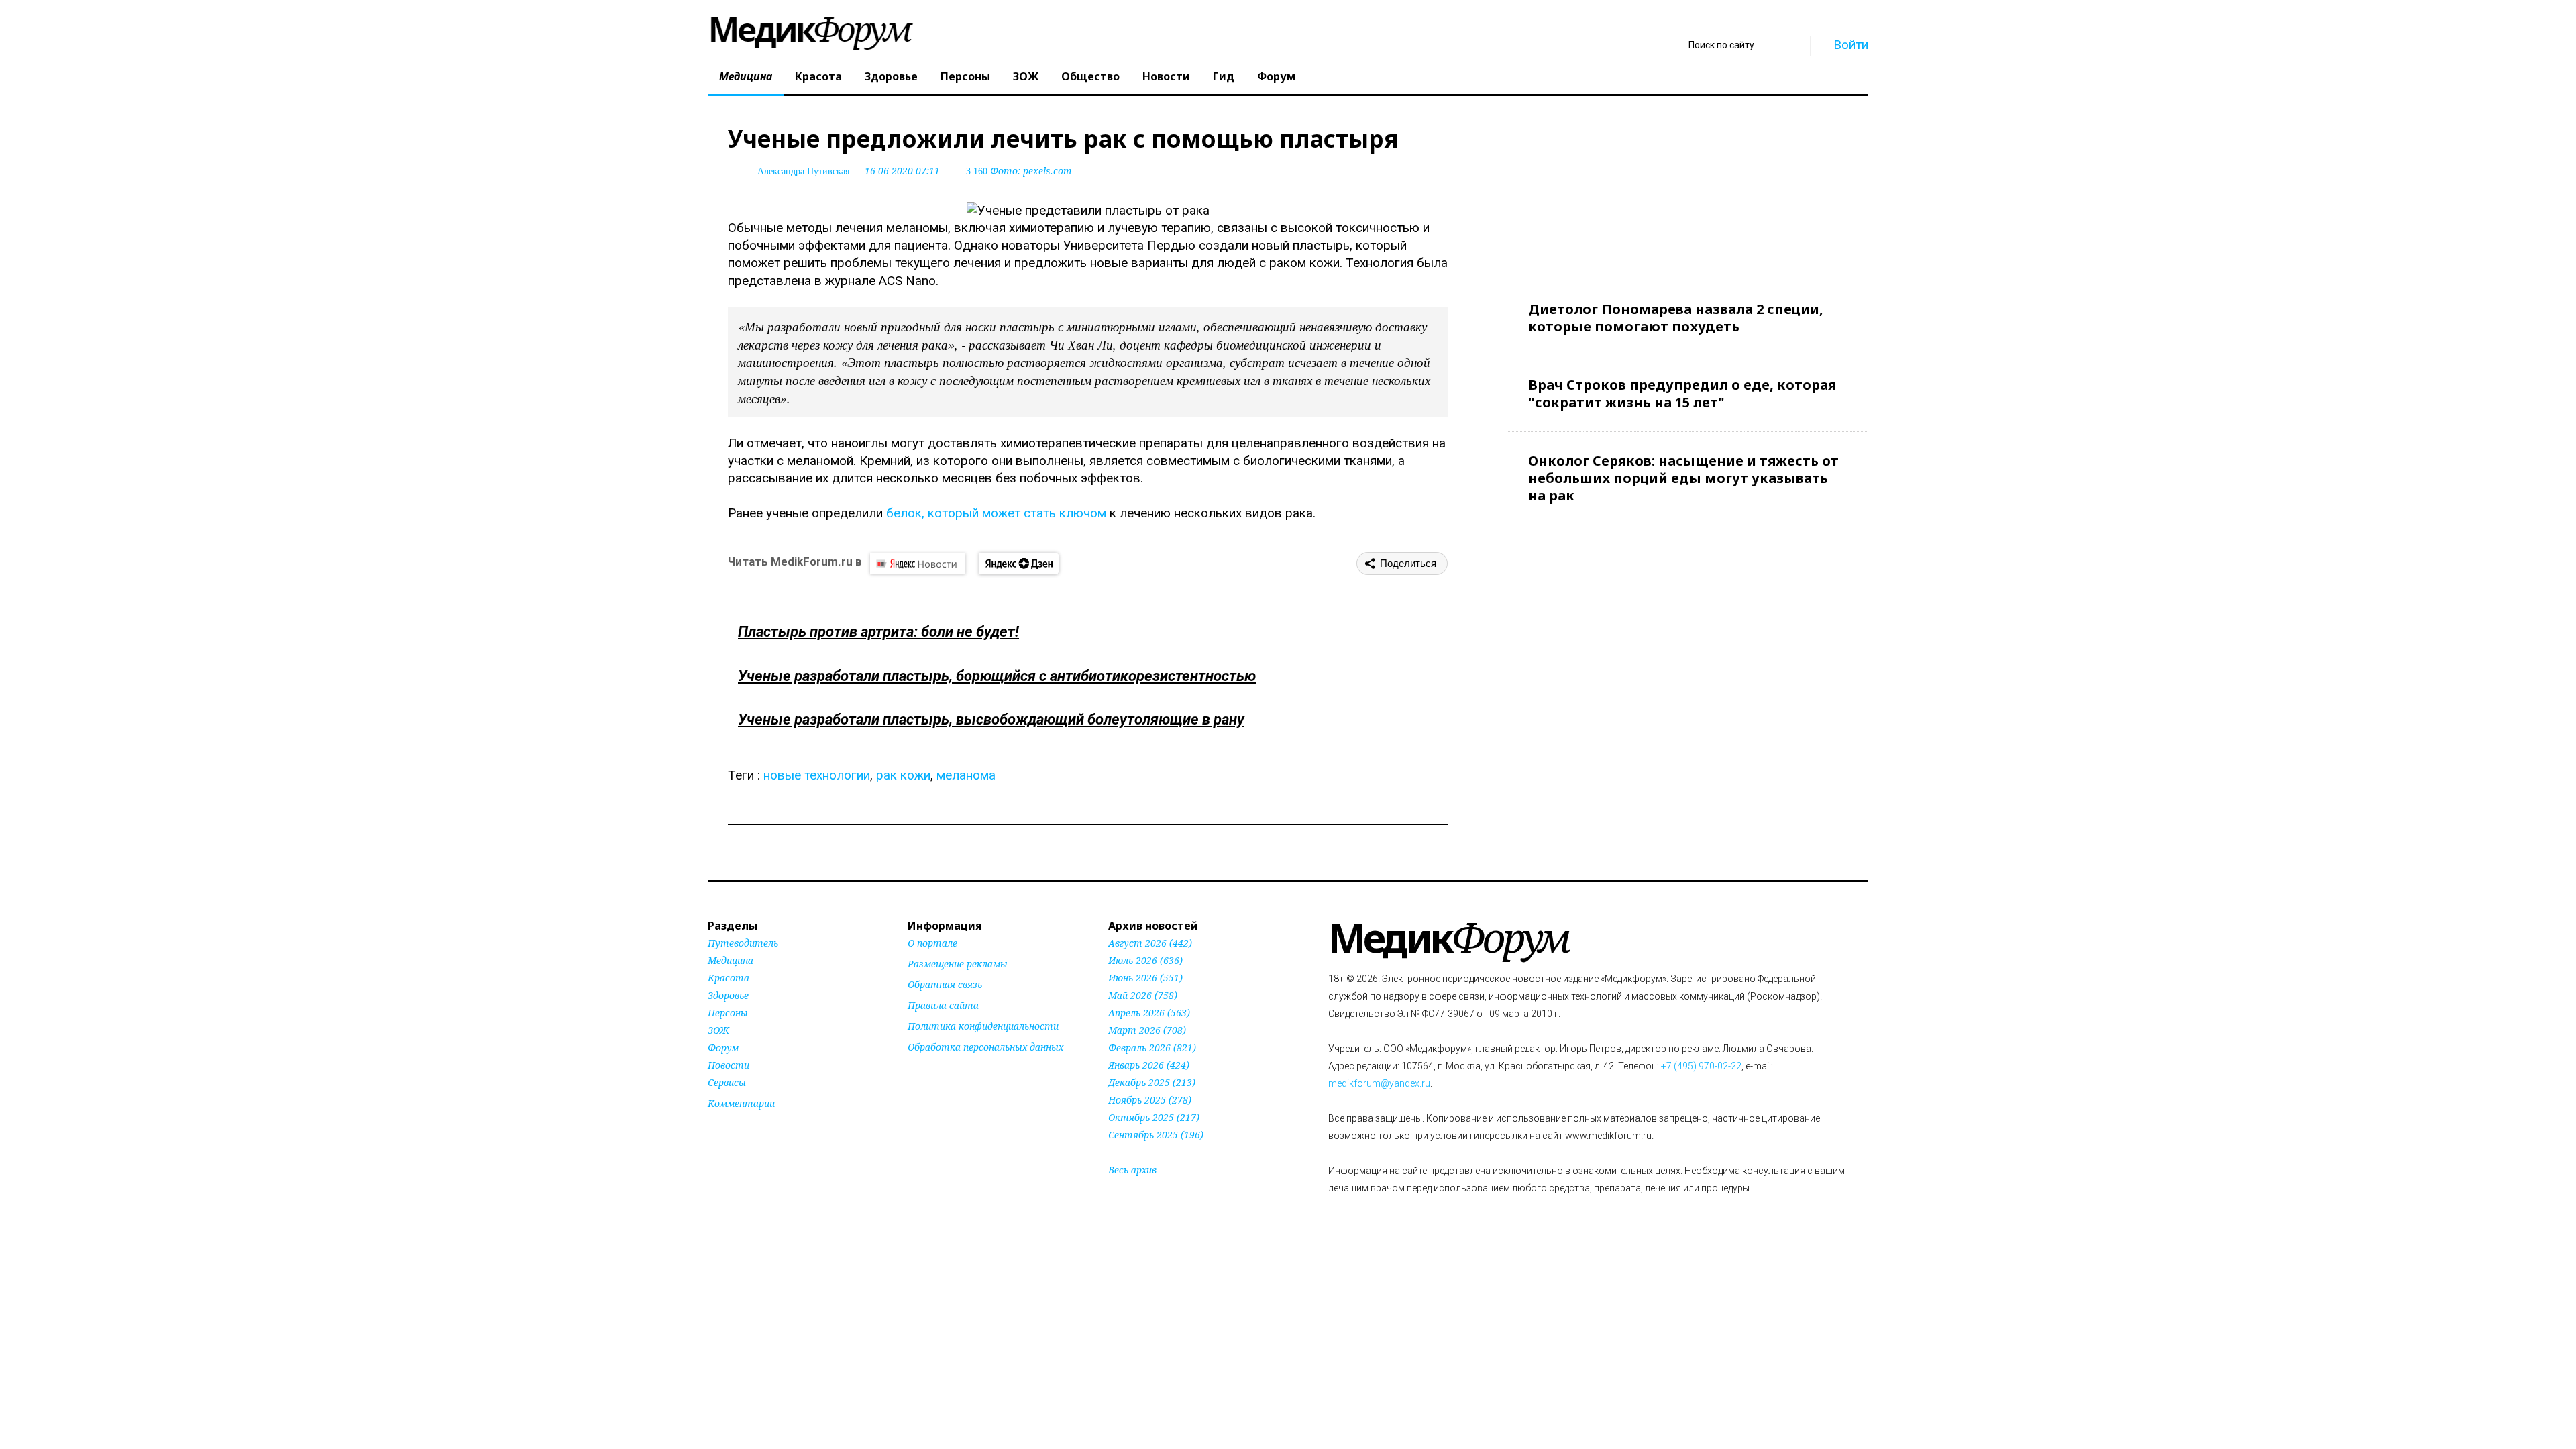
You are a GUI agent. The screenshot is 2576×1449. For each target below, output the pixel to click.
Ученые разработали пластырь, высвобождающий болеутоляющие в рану (991, 719)
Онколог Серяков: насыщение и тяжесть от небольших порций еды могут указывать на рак (1683, 478)
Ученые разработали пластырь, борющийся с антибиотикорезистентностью (997, 676)
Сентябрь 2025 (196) (1156, 1135)
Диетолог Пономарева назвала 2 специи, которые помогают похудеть (1676, 318)
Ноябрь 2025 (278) (1150, 1100)
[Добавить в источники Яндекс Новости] (924, 1073)
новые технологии (817, 775)
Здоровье (891, 76)
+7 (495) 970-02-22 (1701, 1066)
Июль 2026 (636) (1145, 960)
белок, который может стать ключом (996, 513)
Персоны (965, 76)
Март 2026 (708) (1147, 1030)
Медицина (746, 76)
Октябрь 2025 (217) (1154, 1117)
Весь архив (1132, 1170)
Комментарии (741, 1103)
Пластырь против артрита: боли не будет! (878, 632)
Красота (818, 76)
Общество (1090, 76)
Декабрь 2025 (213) (1152, 1082)
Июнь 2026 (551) (1145, 978)
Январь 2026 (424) (1149, 1065)
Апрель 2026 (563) (1149, 1013)
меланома (966, 775)
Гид (1224, 76)
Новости (1166, 76)
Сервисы (727, 1082)
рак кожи (903, 775)
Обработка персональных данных (985, 1047)
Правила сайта (943, 1005)
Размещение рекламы (958, 964)
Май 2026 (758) (1143, 995)
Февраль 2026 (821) (1152, 1048)
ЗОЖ (1026, 76)
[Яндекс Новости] (918, 563)
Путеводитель (743, 943)
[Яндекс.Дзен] (1019, 563)
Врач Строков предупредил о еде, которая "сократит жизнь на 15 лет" (1682, 393)
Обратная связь (945, 984)
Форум (1276, 76)
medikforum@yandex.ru (1379, 1083)
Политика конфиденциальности (983, 1026)
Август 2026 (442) (1150, 943)
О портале (932, 943)
